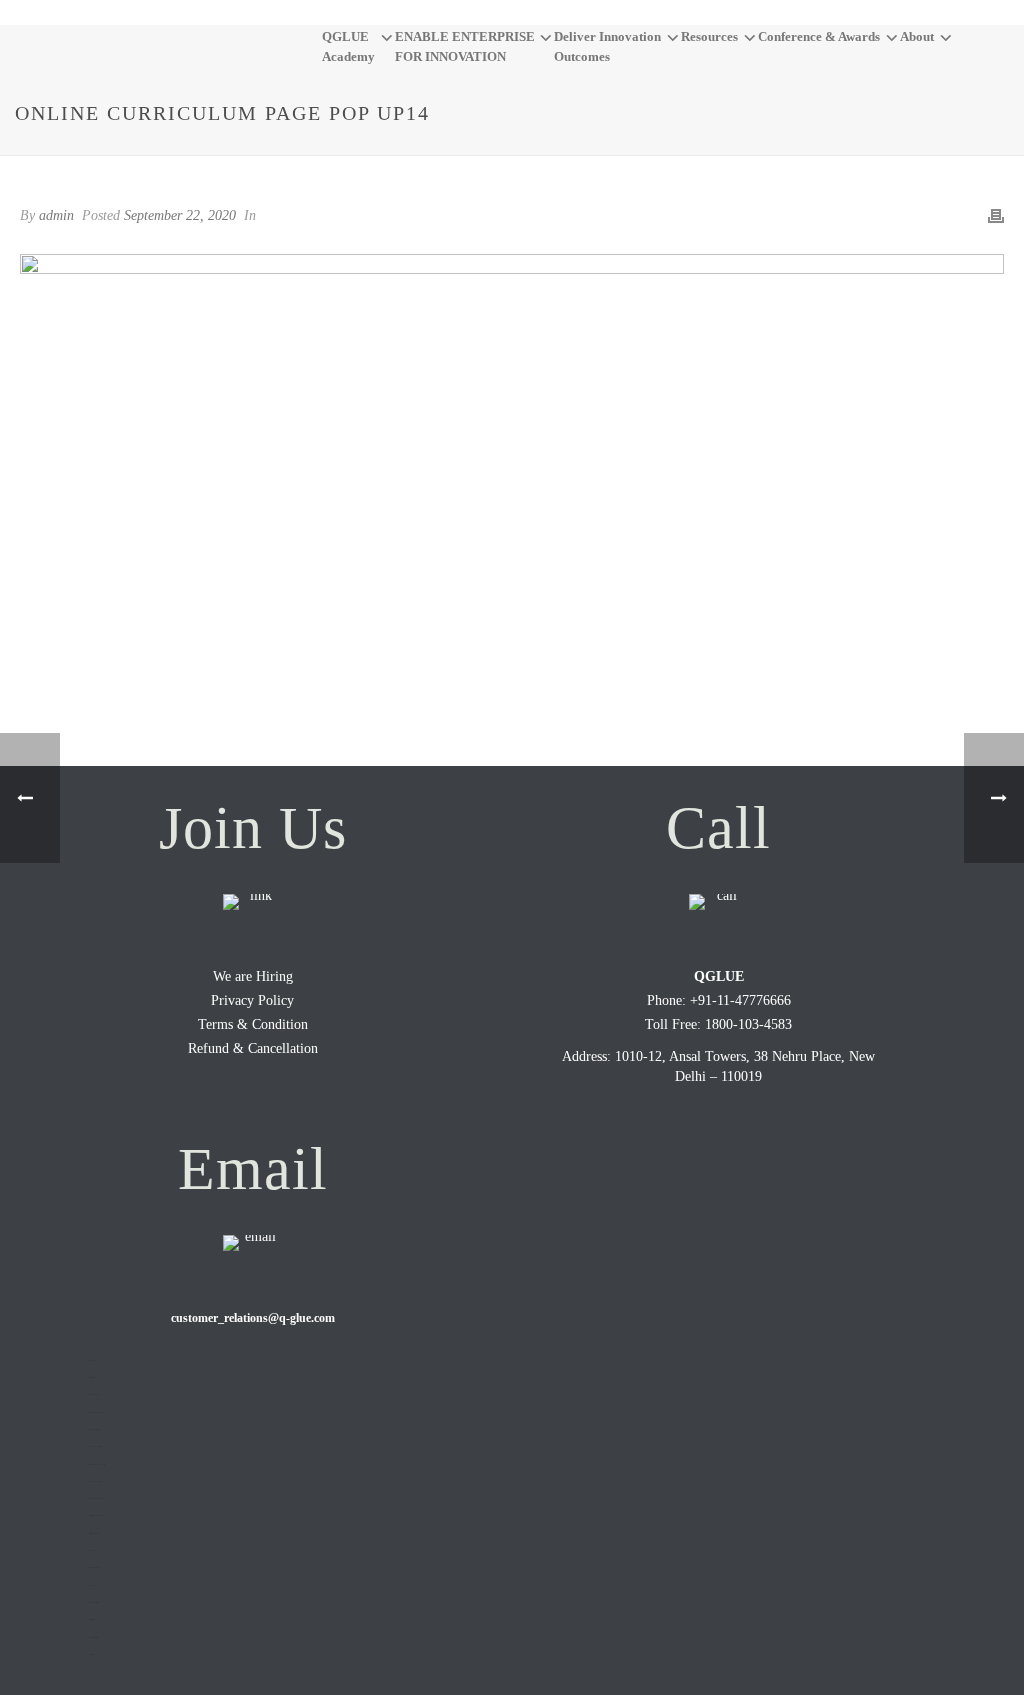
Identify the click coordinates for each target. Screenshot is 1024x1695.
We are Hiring (253, 976)
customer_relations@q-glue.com (253, 1318)
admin (56, 215)
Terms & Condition (253, 1024)
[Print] (996, 215)
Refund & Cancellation (253, 1048)
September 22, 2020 (180, 215)
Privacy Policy (252, 1000)
